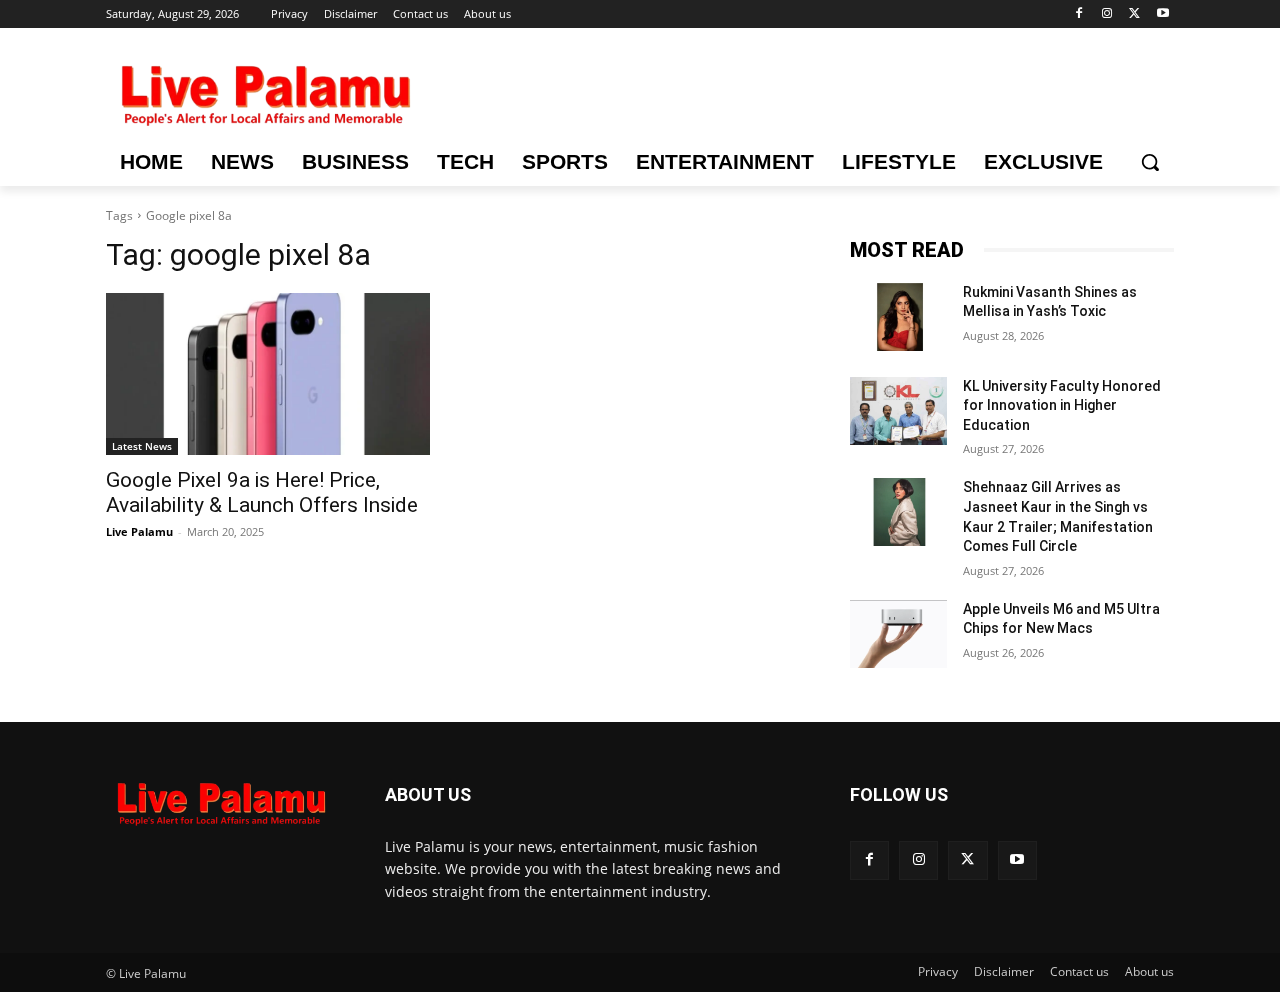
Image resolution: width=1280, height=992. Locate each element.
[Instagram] (1107, 14)
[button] (1150, 162)
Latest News (142, 446)
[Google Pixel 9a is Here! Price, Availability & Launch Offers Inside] (268, 374)
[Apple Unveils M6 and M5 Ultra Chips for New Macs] (898, 634)
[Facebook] (1079, 14)
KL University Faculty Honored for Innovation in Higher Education (1062, 405)
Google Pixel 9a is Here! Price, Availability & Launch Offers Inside (262, 492)
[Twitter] (1134, 14)
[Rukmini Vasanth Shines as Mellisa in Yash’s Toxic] (898, 317)
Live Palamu (139, 531)
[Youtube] (1162, 14)
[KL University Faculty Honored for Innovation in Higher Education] (898, 411)
